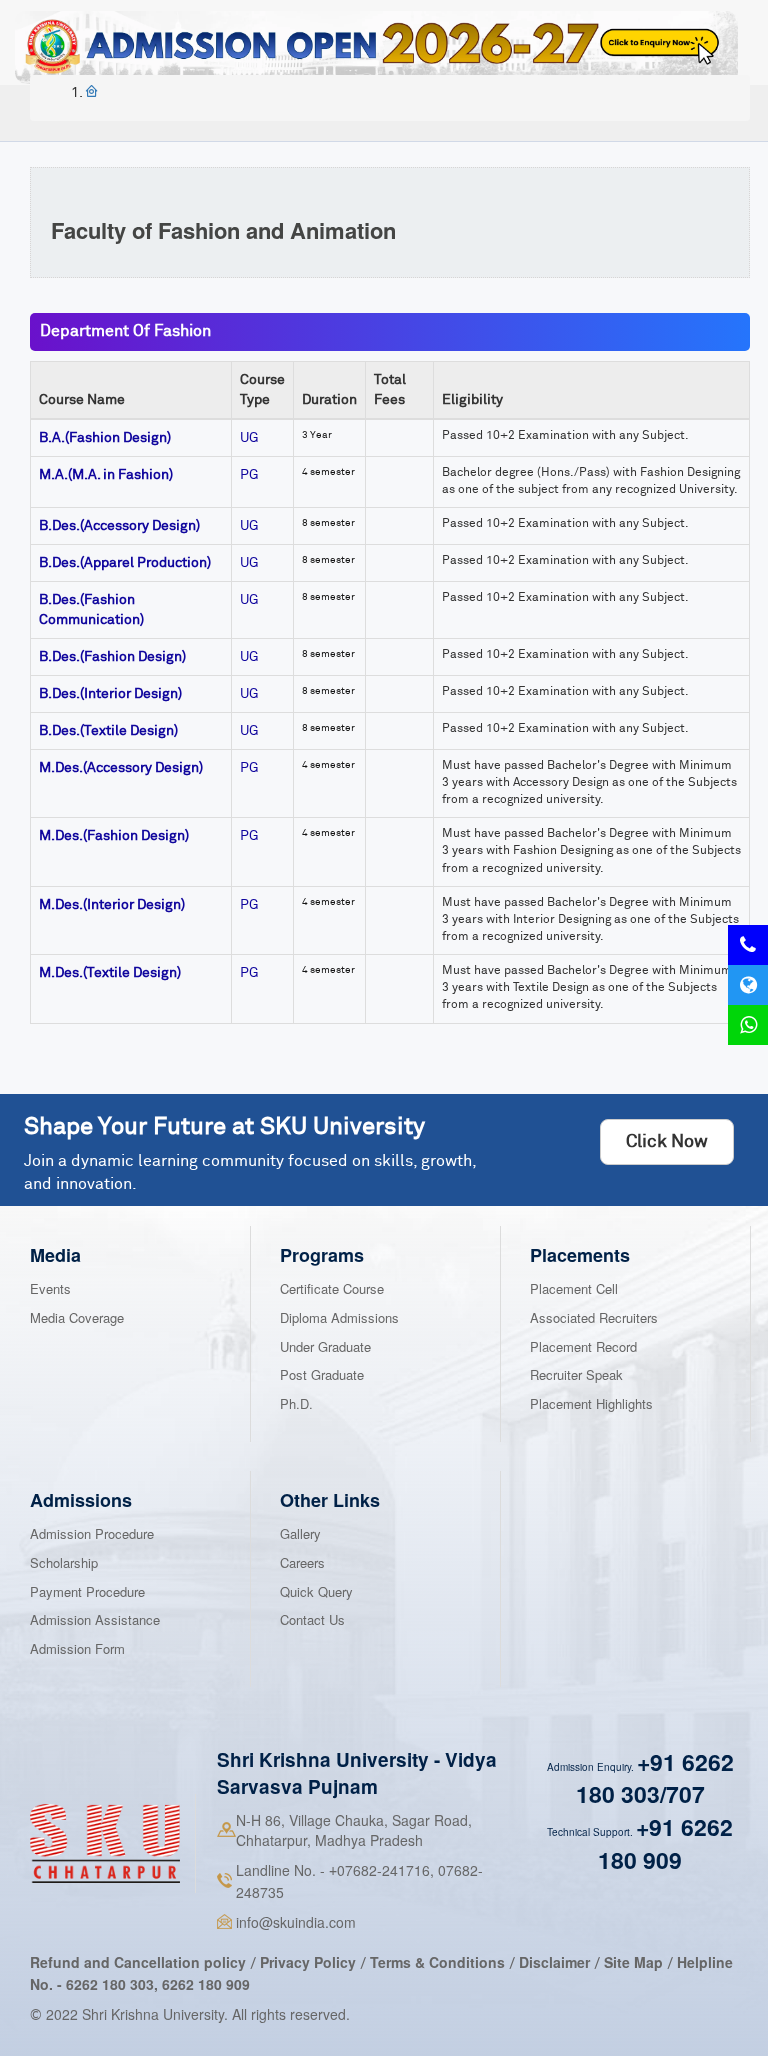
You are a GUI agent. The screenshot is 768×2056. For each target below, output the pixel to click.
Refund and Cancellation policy (138, 1962)
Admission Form (77, 1648)
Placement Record (583, 1346)
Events (50, 1288)
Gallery (300, 1533)
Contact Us (312, 1619)
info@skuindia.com (296, 1922)
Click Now (667, 1142)
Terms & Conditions (439, 1962)
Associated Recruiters (594, 1317)
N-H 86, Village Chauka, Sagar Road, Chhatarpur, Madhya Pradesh (354, 1830)
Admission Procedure (92, 1533)
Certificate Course (332, 1288)
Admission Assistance (95, 1619)
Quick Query (316, 1591)
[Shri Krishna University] (105, 1843)
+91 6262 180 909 (665, 1843)
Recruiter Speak (576, 1374)
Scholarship (64, 1562)
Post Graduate (322, 1374)
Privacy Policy (308, 1962)
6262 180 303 (110, 1984)
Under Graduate (325, 1346)
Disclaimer (554, 1962)
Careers (302, 1562)
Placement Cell (574, 1288)
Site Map (633, 1962)
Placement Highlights (591, 1403)
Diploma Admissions (339, 1317)
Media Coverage (77, 1317)
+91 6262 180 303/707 (655, 1778)
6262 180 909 (206, 1984)
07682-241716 (379, 1870)
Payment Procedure (87, 1591)
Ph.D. (296, 1403)
